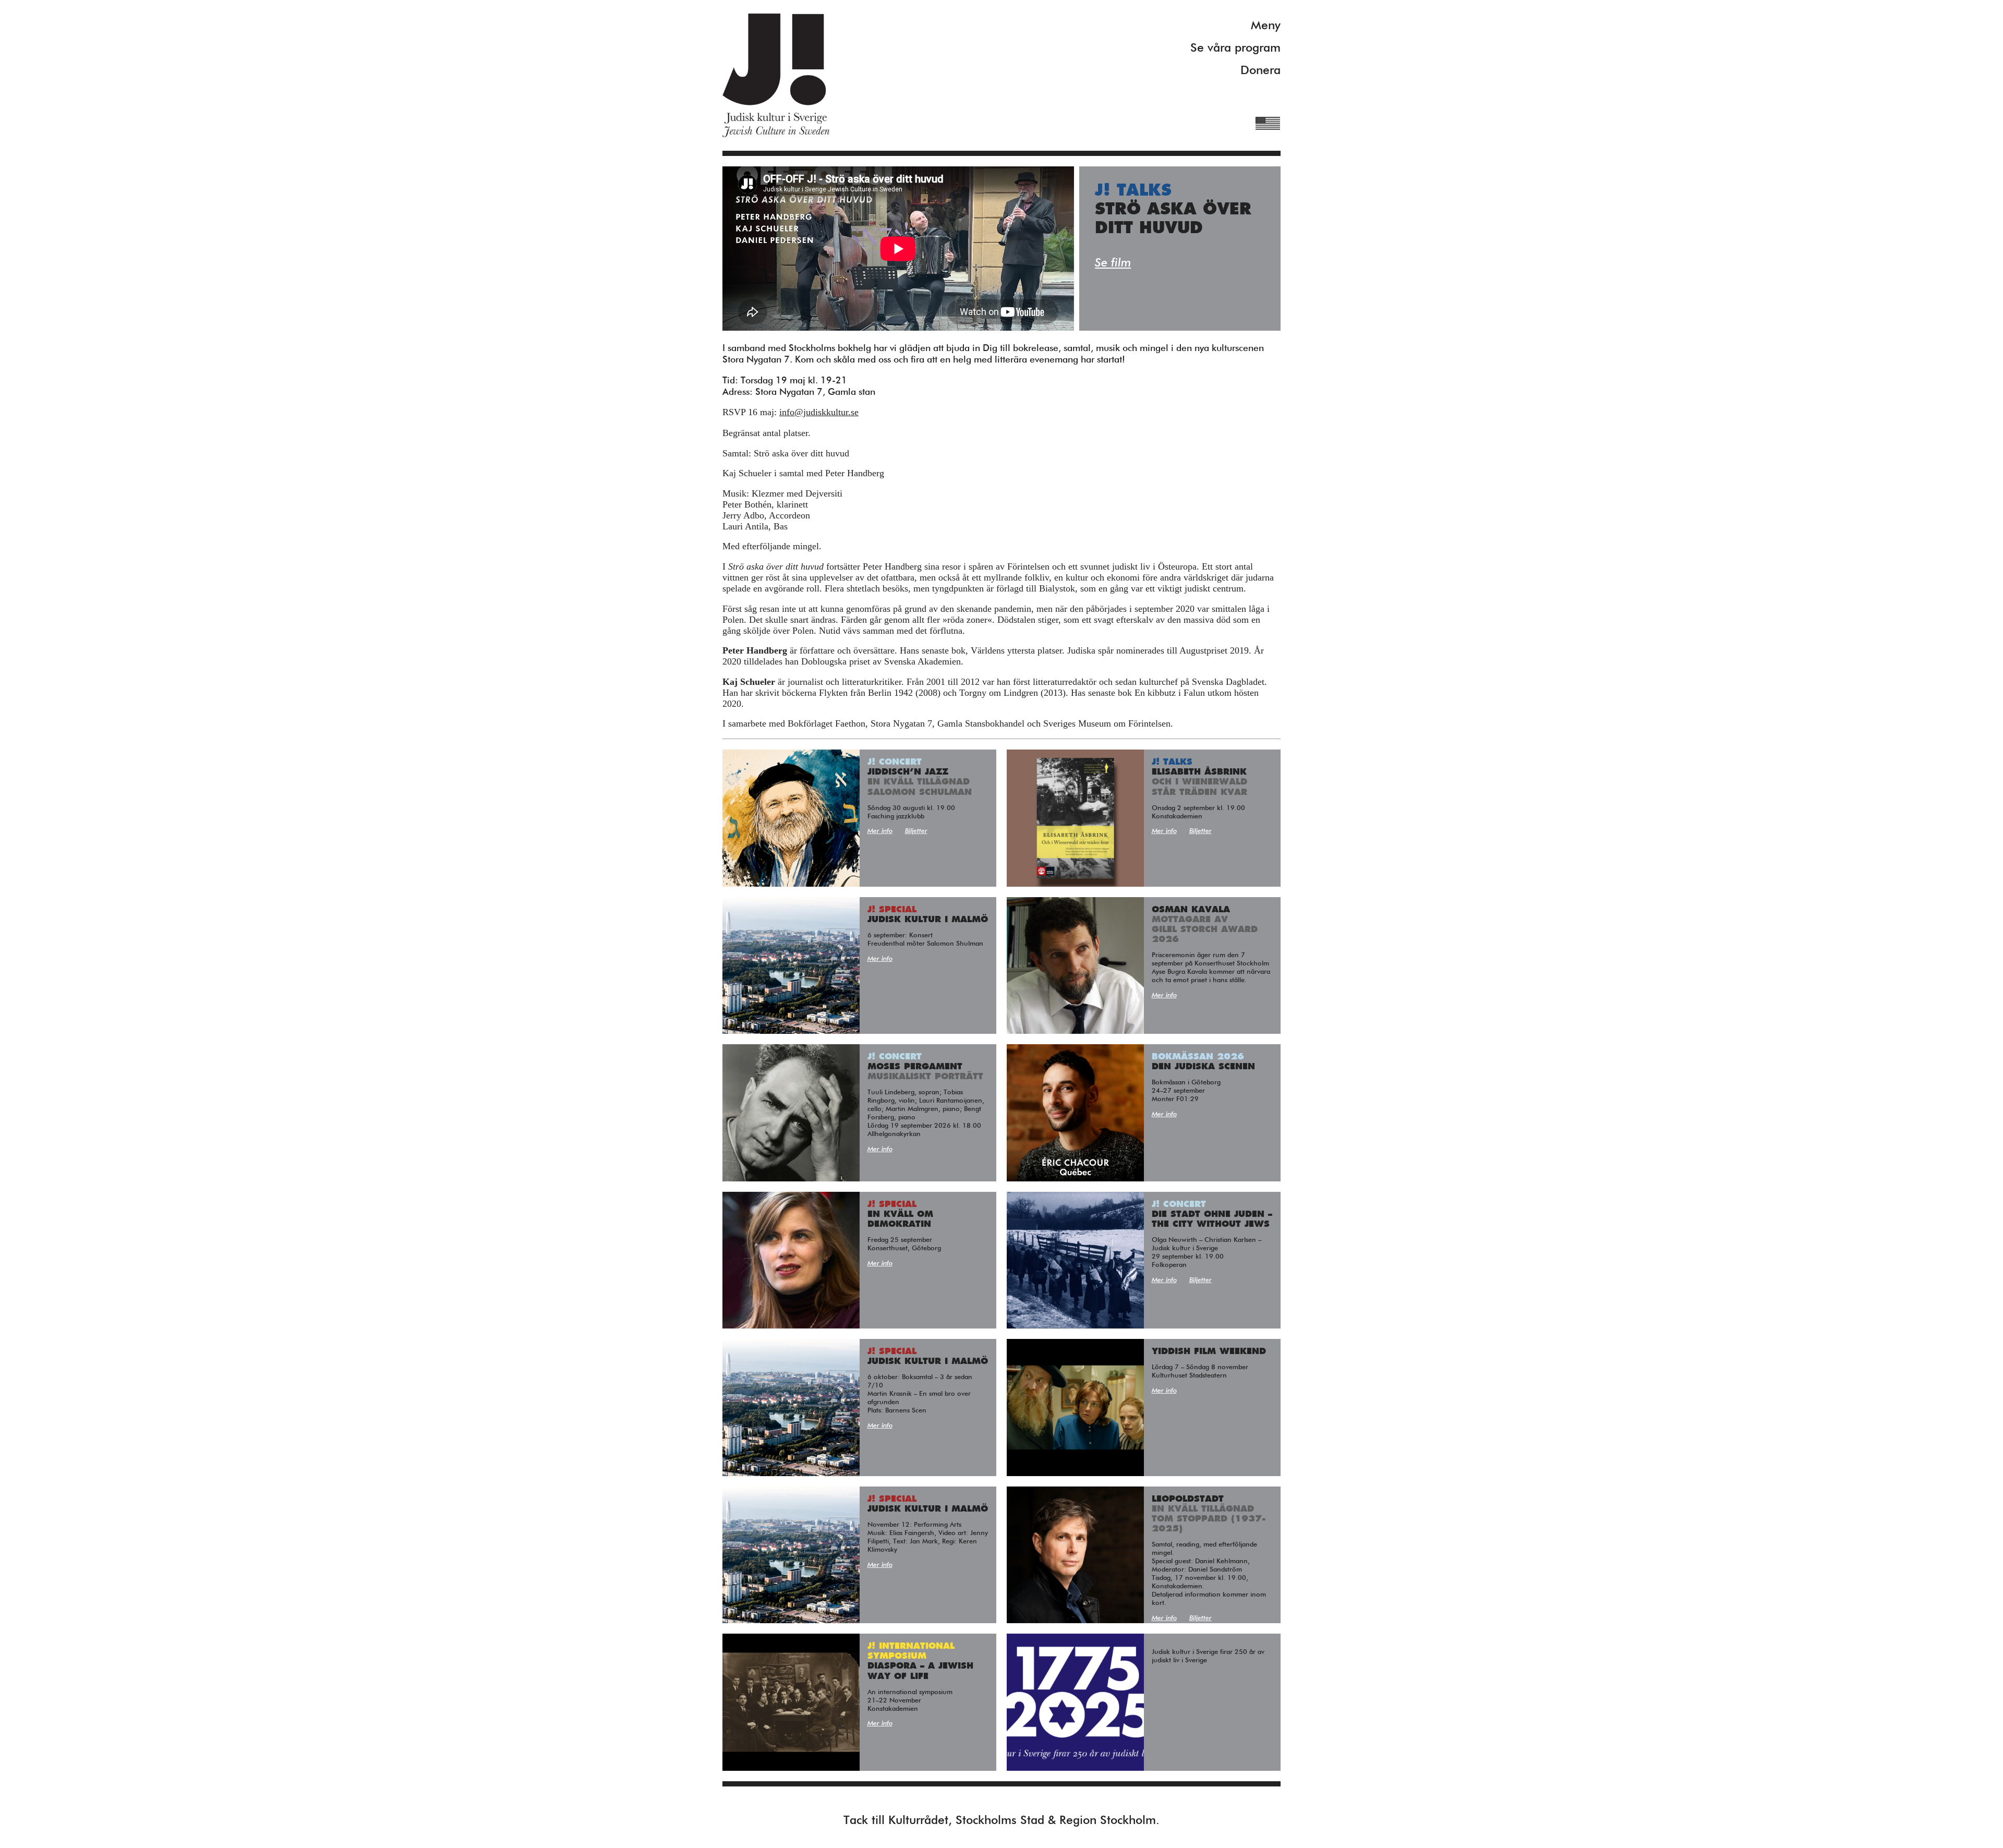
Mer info (880, 831)
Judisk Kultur (776, 75)
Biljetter (916, 831)
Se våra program (1235, 48)
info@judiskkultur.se (819, 412)
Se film (1113, 263)
